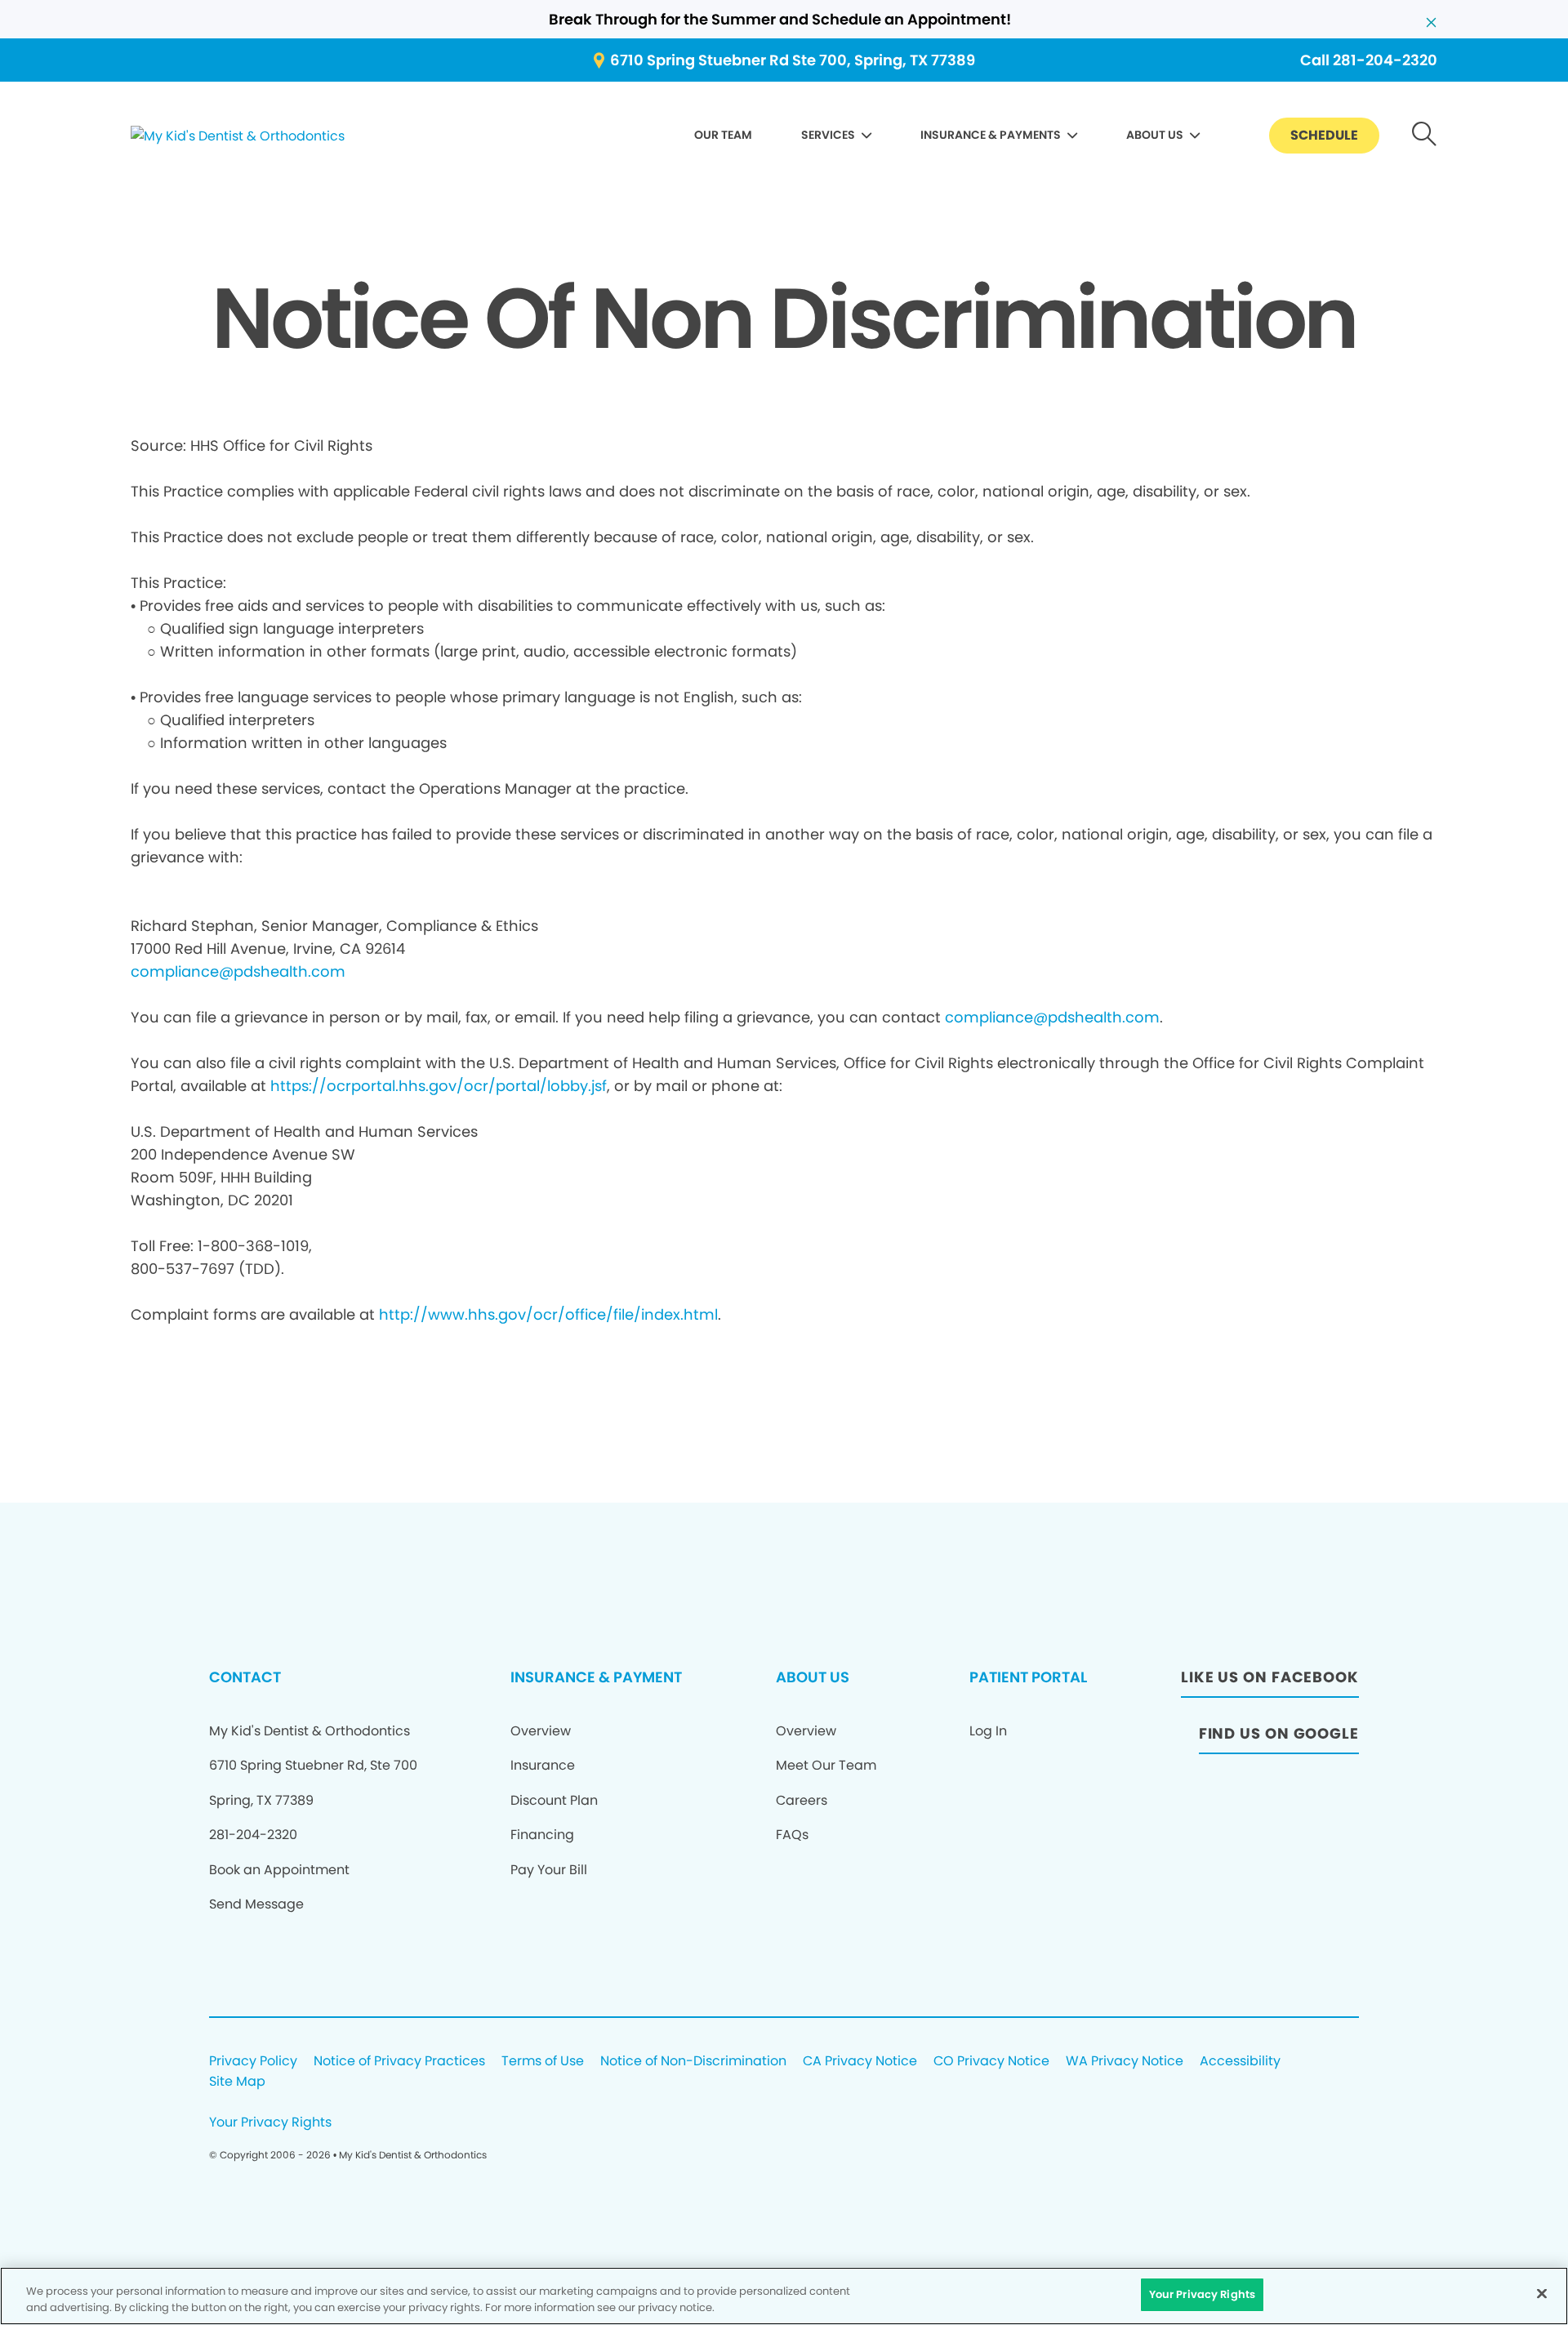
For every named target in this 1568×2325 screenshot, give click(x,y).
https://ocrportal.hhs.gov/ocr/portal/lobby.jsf (439, 1086)
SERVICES (828, 135)
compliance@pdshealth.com (238, 971)
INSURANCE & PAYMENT (596, 1677)
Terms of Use (543, 2062)
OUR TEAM (723, 135)
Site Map (237, 2082)
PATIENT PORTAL (1028, 1677)
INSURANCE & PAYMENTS (991, 135)
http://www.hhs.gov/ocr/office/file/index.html (548, 1314)
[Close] (1542, 2293)
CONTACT (245, 1677)
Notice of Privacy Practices (399, 2062)
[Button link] (1425, 136)
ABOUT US (1155, 135)
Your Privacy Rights (270, 2123)
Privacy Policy (253, 2062)
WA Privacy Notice (1125, 2062)
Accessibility (1240, 2062)
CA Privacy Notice (860, 2062)
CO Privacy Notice (991, 2062)
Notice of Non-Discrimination (693, 2062)
